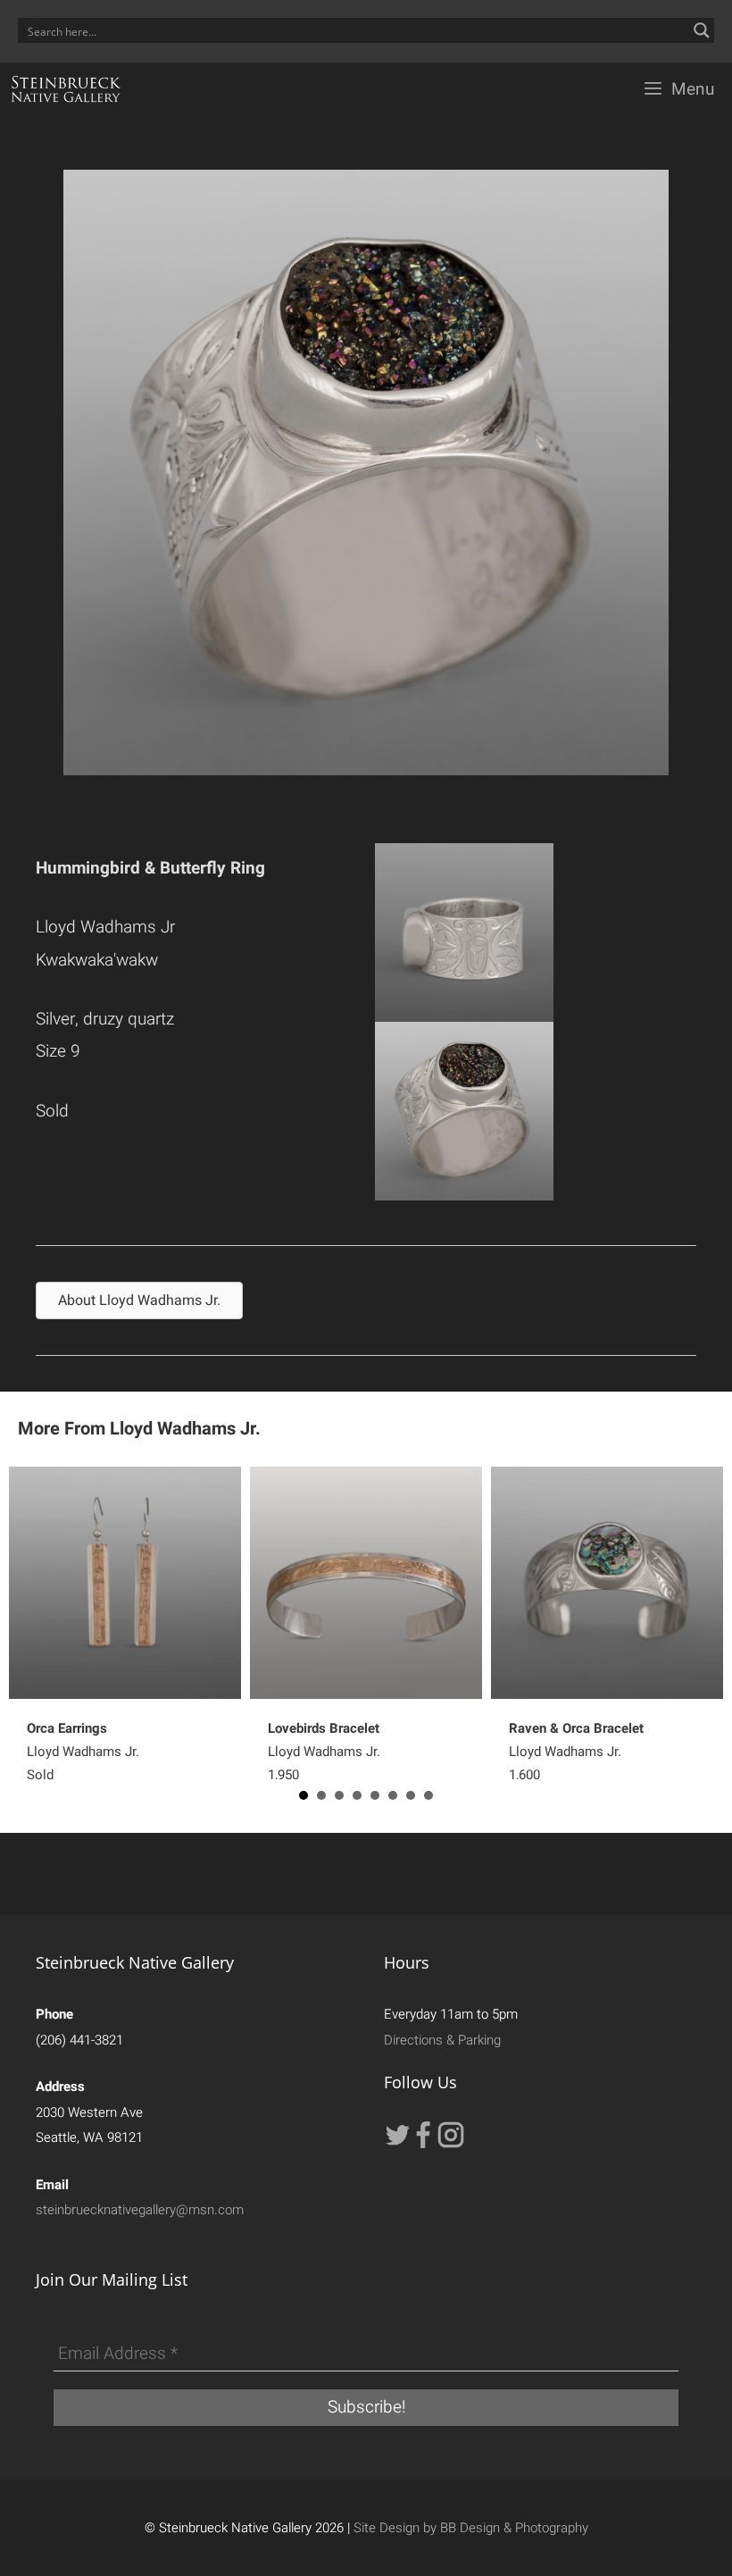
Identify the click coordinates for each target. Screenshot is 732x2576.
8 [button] (428, 1795)
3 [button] (339, 1795)
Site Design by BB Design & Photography (471, 2528)
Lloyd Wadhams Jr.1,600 (576, 1752)
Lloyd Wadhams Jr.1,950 (324, 1752)
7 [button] (411, 1795)
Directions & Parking (442, 2040)
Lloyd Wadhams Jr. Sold (83, 1752)
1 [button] (304, 1795)
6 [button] (393, 1795)
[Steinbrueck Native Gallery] (66, 89)
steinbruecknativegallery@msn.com (140, 2210)
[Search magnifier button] (702, 30)
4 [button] (357, 1795)
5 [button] (375, 1795)
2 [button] (321, 1795)
